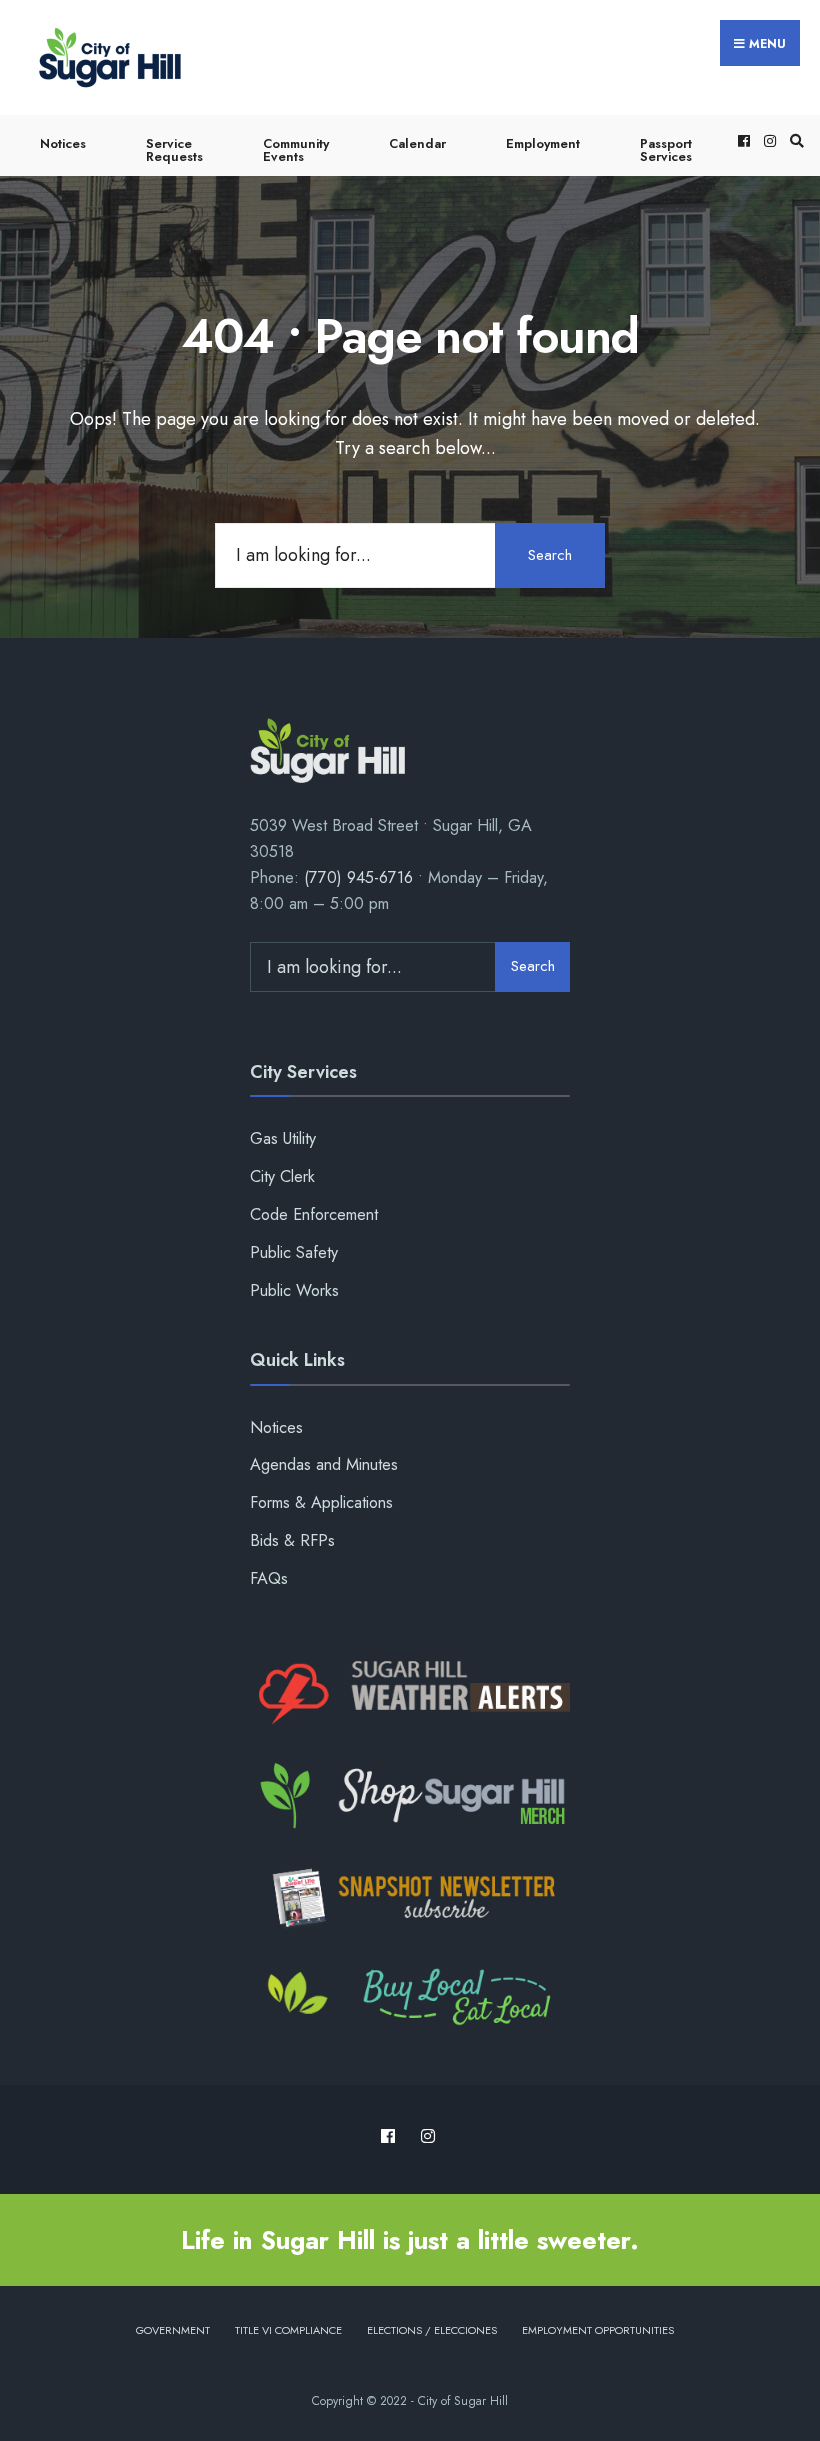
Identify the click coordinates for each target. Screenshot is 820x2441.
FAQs (269, 1578)
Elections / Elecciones (432, 2330)
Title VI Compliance (288, 2330)
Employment (543, 143)
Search (550, 555)
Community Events (296, 150)
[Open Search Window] (794, 140)
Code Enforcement (314, 1214)
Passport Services (666, 150)
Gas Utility (283, 1138)
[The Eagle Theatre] (410, 1999)
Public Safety (294, 1252)
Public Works (294, 1290)
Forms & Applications (321, 1502)
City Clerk (282, 1176)
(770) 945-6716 (358, 877)
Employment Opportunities (598, 2330)
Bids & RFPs (292, 1540)
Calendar (417, 143)
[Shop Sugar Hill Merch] (410, 1796)
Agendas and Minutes (324, 1464)
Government (173, 2330)
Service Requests (174, 150)
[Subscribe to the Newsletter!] (410, 1898)
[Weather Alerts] (410, 1694)
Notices (63, 143)
